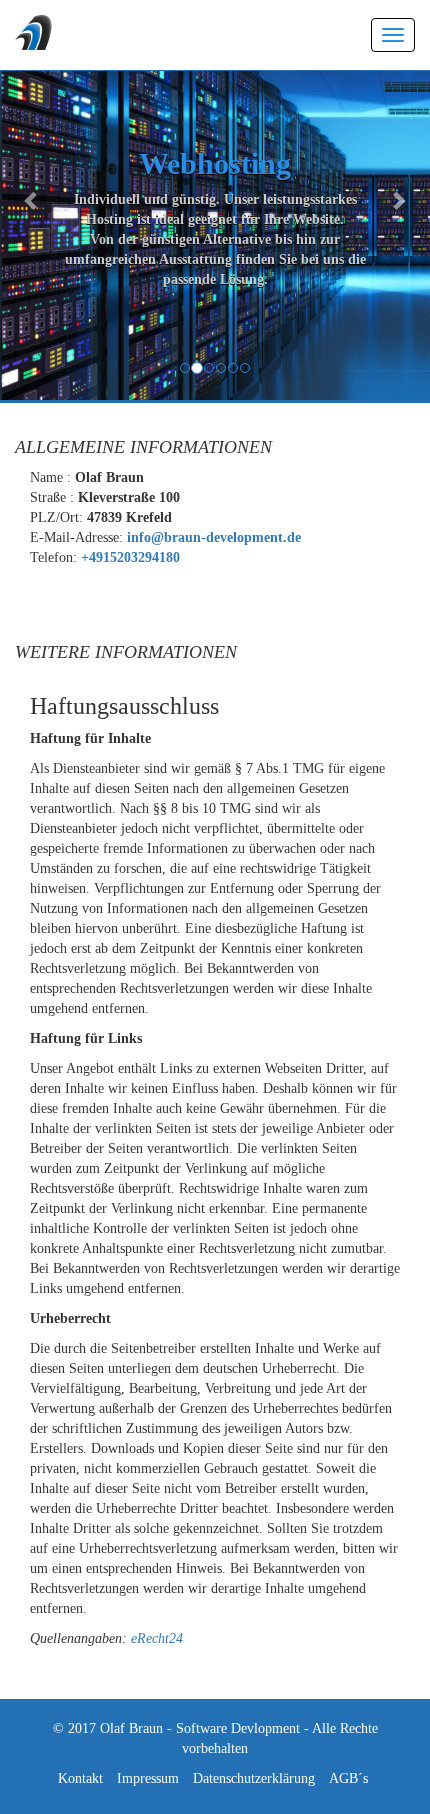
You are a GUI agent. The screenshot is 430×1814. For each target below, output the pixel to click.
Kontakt (80, 1778)
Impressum (148, 1778)
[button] (32, 200)
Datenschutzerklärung (254, 1778)
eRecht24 (157, 1638)
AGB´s (348, 1778)
